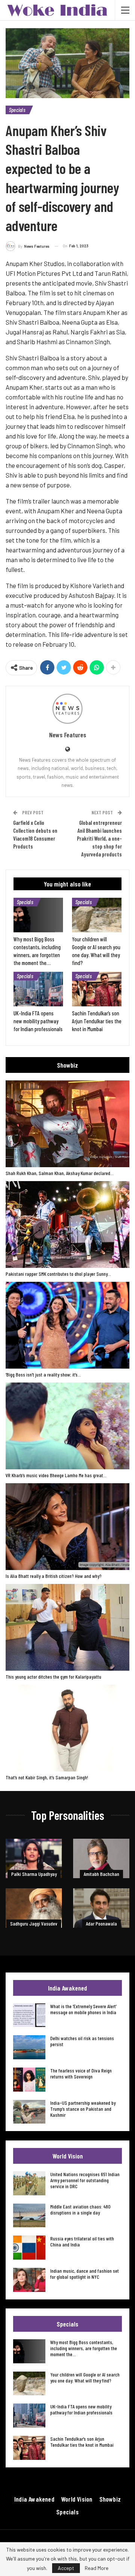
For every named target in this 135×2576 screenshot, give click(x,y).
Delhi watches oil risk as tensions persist (82, 2041)
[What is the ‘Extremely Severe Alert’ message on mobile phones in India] (29, 2015)
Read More (97, 2568)
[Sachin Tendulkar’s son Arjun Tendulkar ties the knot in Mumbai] (97, 989)
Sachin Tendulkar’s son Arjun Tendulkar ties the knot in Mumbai (82, 2442)
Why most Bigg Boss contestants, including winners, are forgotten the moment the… (84, 2348)
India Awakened (34, 2499)
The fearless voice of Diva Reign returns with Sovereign (81, 2073)
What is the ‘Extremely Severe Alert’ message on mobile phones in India (83, 2009)
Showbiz (110, 2499)
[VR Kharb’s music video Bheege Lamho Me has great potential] (67, 1426)
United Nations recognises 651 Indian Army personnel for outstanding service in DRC (85, 2180)
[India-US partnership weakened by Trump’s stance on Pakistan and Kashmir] (29, 2112)
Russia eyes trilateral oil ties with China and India (82, 2241)
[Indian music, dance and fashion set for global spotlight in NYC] (29, 2280)
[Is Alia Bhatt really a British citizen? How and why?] (67, 1527)
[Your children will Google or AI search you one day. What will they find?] (97, 915)
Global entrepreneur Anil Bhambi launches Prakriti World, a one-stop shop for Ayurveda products (99, 838)
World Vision (77, 2499)
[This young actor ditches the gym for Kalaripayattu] (67, 1627)
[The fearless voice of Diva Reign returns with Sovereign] (29, 2080)
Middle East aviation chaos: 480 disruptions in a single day (80, 2209)
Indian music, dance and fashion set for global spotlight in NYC (85, 2274)
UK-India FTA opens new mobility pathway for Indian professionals (81, 2409)
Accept (66, 2568)
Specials (17, 110)
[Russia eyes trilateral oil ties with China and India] (29, 2248)
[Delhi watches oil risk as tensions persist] (29, 2047)
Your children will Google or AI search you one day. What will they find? (85, 2377)
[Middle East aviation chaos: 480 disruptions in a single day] (29, 2216)
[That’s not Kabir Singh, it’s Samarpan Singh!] (67, 1728)
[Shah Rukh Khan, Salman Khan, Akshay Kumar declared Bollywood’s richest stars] (67, 1124)
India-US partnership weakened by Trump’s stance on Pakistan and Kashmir (83, 2109)
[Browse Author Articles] (67, 709)
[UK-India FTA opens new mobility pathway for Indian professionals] (38, 989)
